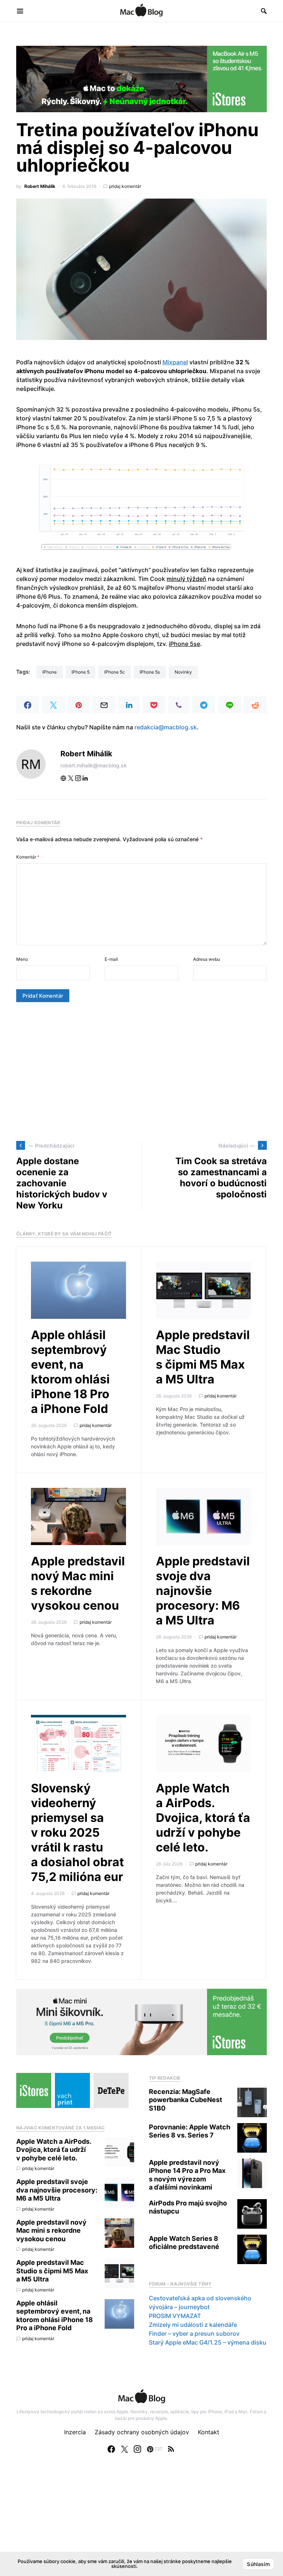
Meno (22, 959)
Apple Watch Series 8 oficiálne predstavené (184, 2243)
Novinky (183, 672)
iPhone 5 (81, 672)
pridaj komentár (125, 186)
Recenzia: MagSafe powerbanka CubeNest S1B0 (186, 2100)
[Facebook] (111, 2449)
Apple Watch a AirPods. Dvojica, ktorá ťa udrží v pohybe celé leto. (203, 1818)
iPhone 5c (115, 672)
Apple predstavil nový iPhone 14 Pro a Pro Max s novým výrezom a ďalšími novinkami (187, 2175)
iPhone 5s (150, 672)
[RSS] (171, 2449)
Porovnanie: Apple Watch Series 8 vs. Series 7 (190, 2131)
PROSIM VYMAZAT (175, 2316)
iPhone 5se (184, 644)
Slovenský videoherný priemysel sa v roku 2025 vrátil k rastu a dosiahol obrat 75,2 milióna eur (77, 1832)
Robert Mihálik (40, 186)
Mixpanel (175, 362)
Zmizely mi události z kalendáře (193, 2325)
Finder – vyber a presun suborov (194, 2333)
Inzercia (75, 2432)
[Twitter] (125, 2449)
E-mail (111, 959)
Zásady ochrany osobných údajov (142, 2432)
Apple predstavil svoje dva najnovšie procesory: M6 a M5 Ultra (203, 1591)
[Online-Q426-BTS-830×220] (141, 78)
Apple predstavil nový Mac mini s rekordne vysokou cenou (78, 1583)
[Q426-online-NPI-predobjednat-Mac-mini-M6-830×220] (141, 2021)
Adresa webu (207, 959)
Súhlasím (258, 2564)
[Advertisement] (141, 1072)
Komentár (28, 857)
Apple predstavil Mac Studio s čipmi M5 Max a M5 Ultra (203, 1357)
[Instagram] (137, 2449)
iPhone (50, 672)
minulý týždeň (186, 579)
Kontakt (209, 2432)
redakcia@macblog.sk (166, 727)
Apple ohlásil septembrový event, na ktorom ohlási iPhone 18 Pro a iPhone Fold (70, 1372)
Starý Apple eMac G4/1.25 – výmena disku (208, 2342)
